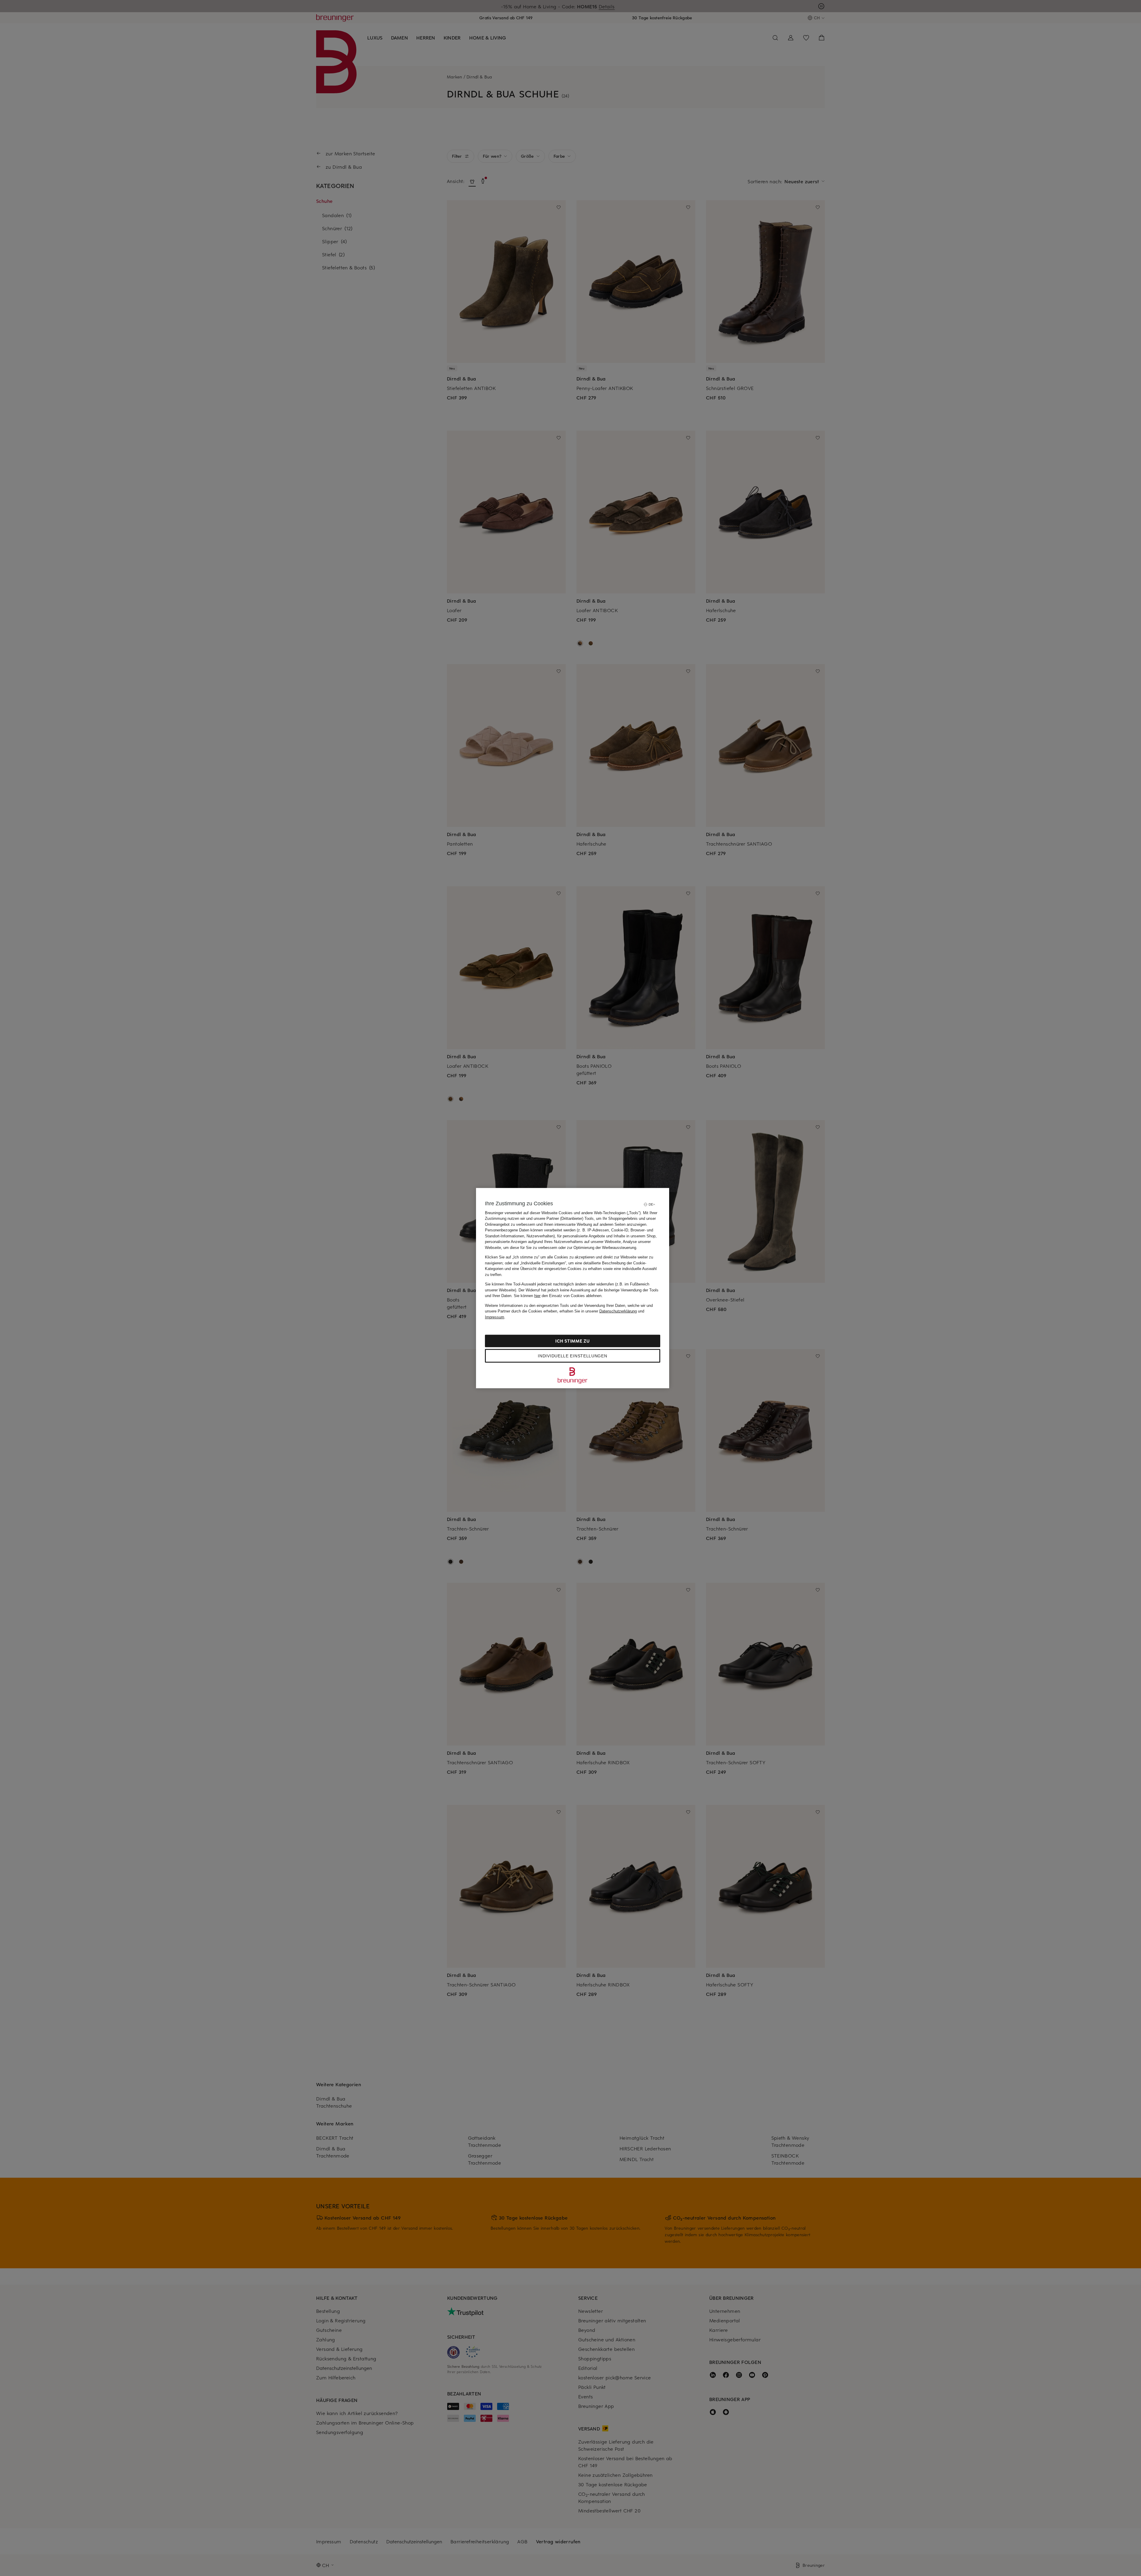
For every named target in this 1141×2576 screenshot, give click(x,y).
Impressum (495, 1317)
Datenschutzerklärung (618, 1311)
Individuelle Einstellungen (572, 1356)
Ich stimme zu (572, 1341)
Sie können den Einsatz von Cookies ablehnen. (558, 1296)
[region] (573, 1288)
